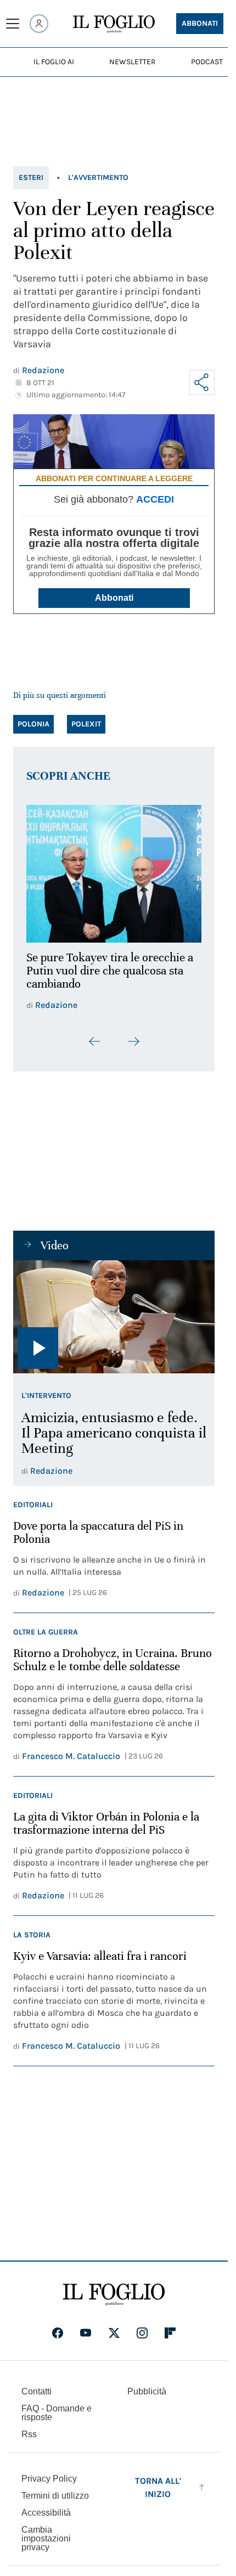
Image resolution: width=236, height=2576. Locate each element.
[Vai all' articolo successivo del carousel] (133, 1035)
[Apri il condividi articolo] (202, 382)
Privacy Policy (49, 2473)
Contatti (36, 2385)
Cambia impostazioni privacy (46, 2533)
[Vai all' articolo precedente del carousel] (95, 1035)
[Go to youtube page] (86, 2327)
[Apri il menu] (13, 24)
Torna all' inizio (158, 2481)
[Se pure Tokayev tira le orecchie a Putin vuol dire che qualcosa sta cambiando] (114, 870)
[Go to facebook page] (58, 2327)
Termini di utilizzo (55, 2490)
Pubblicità (147, 2385)
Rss (29, 2428)
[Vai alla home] (114, 24)
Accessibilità (46, 2507)
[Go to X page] (114, 2327)
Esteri (31, 177)
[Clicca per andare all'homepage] (114, 2288)
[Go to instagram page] (142, 2327)
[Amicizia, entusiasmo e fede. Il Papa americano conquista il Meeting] (114, 1311)
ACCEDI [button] (155, 499)
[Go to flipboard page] (170, 2327)
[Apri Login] (39, 24)
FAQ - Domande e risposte (57, 2407)
